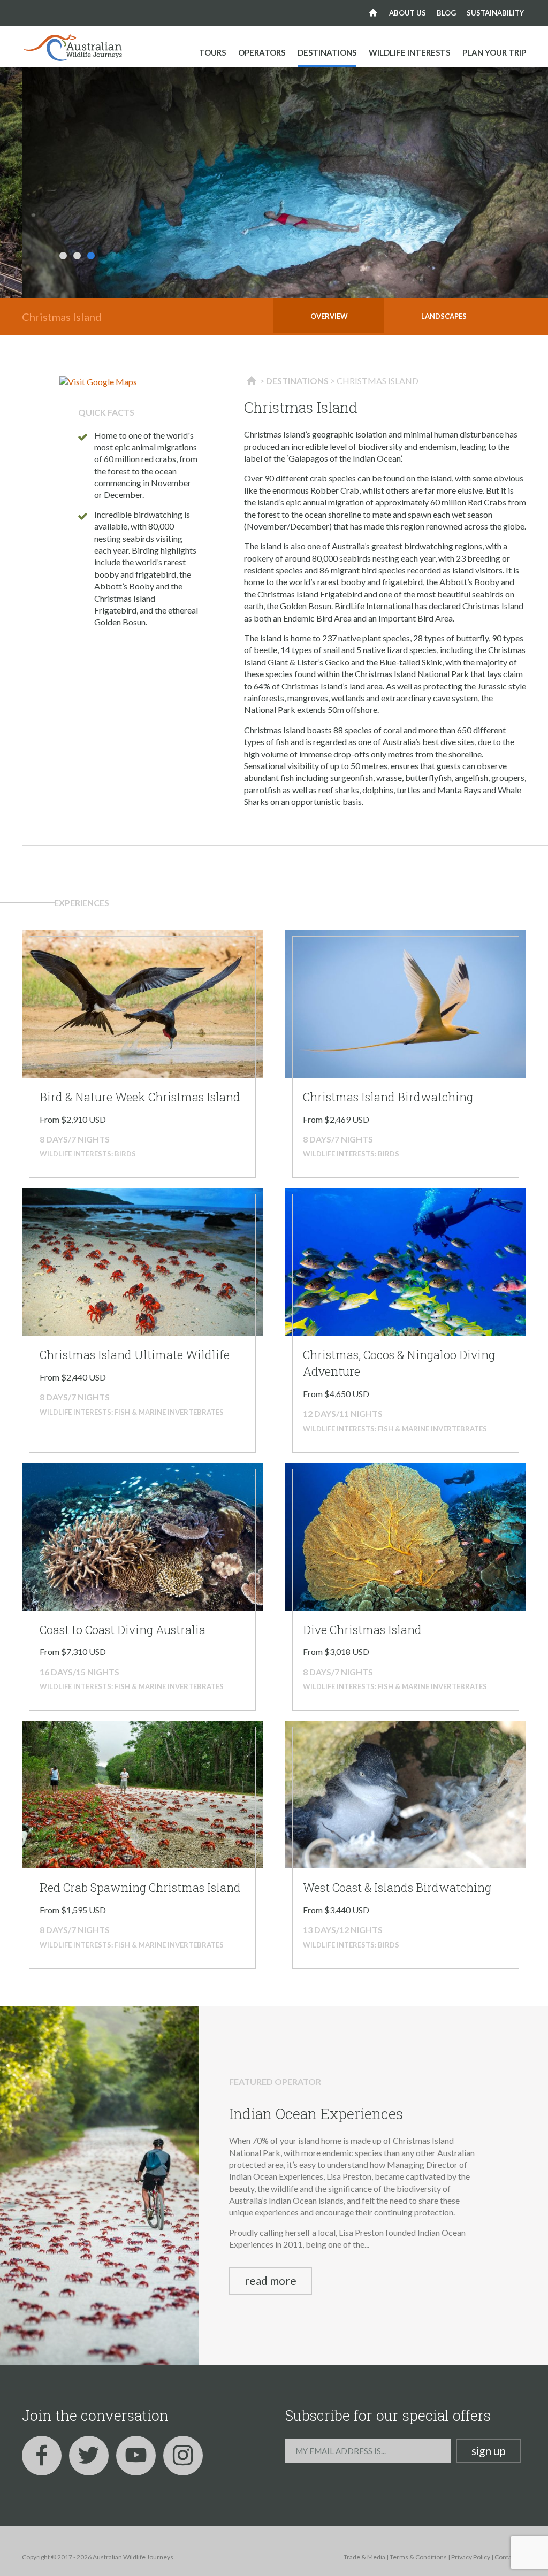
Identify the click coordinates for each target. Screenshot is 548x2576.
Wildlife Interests (409, 52)
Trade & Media (364, 2557)
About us (408, 13)
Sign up (489, 2451)
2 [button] (77, 256)
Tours (212, 52)
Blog (446, 13)
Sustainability (495, 13)
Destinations (327, 52)
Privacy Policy (471, 2557)
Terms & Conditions (418, 2557)
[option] (285, 183)
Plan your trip (494, 52)
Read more (271, 2280)
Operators (262, 52)
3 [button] (91, 256)
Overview (329, 316)
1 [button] (63, 256)
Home (373, 13)
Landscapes (444, 316)
